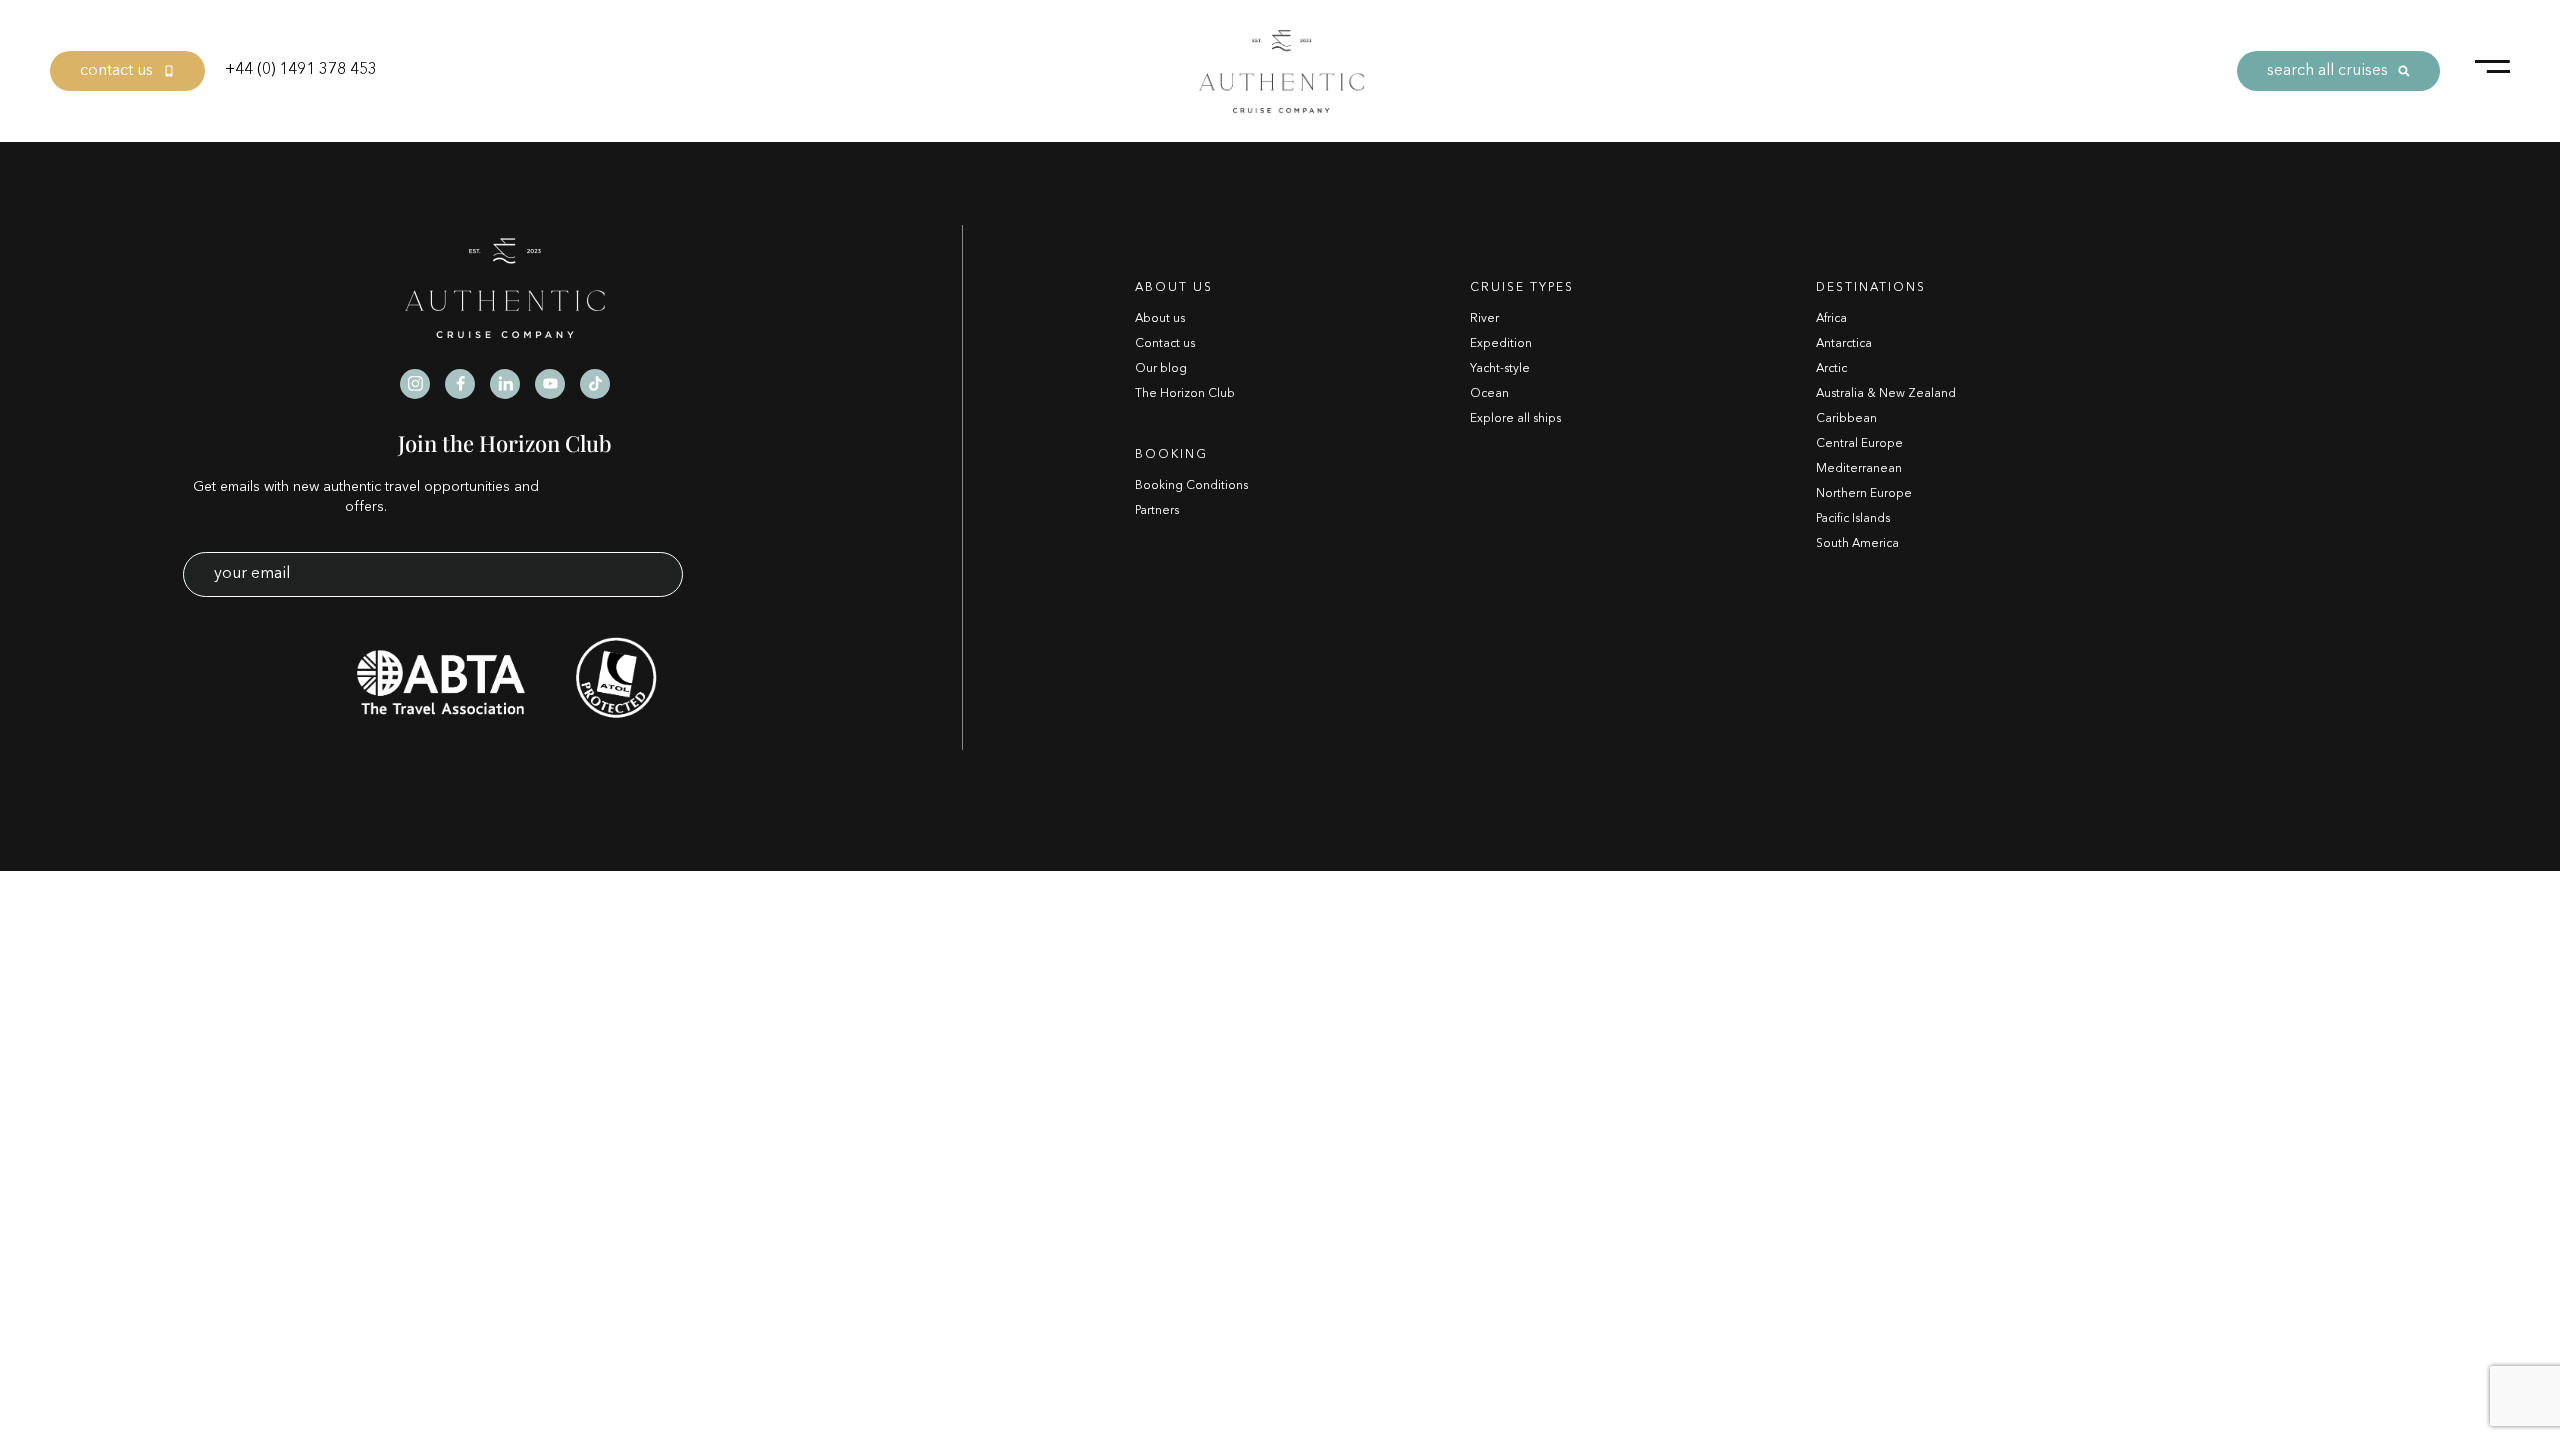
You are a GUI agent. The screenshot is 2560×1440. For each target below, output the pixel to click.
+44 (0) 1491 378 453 (301, 70)
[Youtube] (550, 384)
